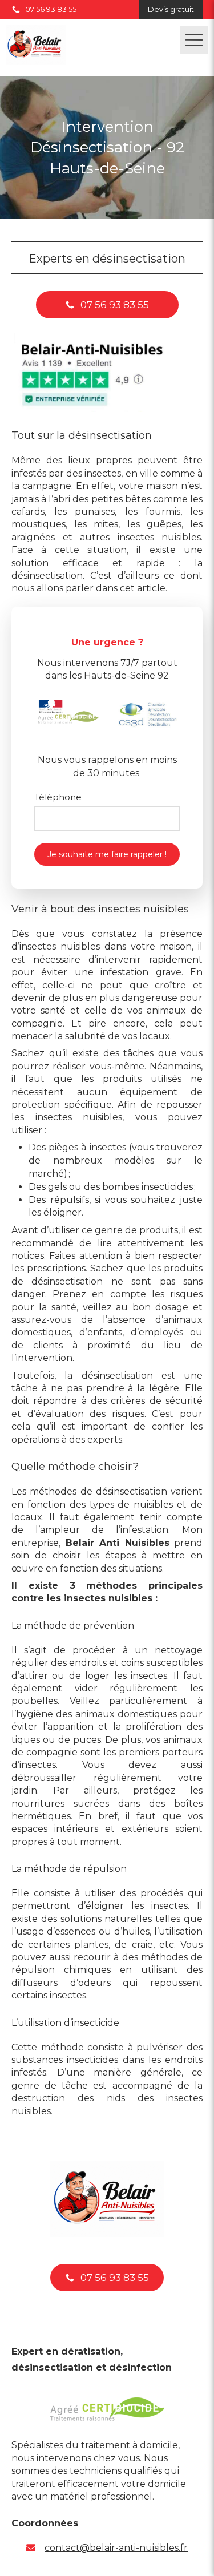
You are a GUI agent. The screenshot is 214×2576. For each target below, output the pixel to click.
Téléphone (58, 797)
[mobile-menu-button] (194, 40)
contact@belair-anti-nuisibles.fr (116, 2548)
